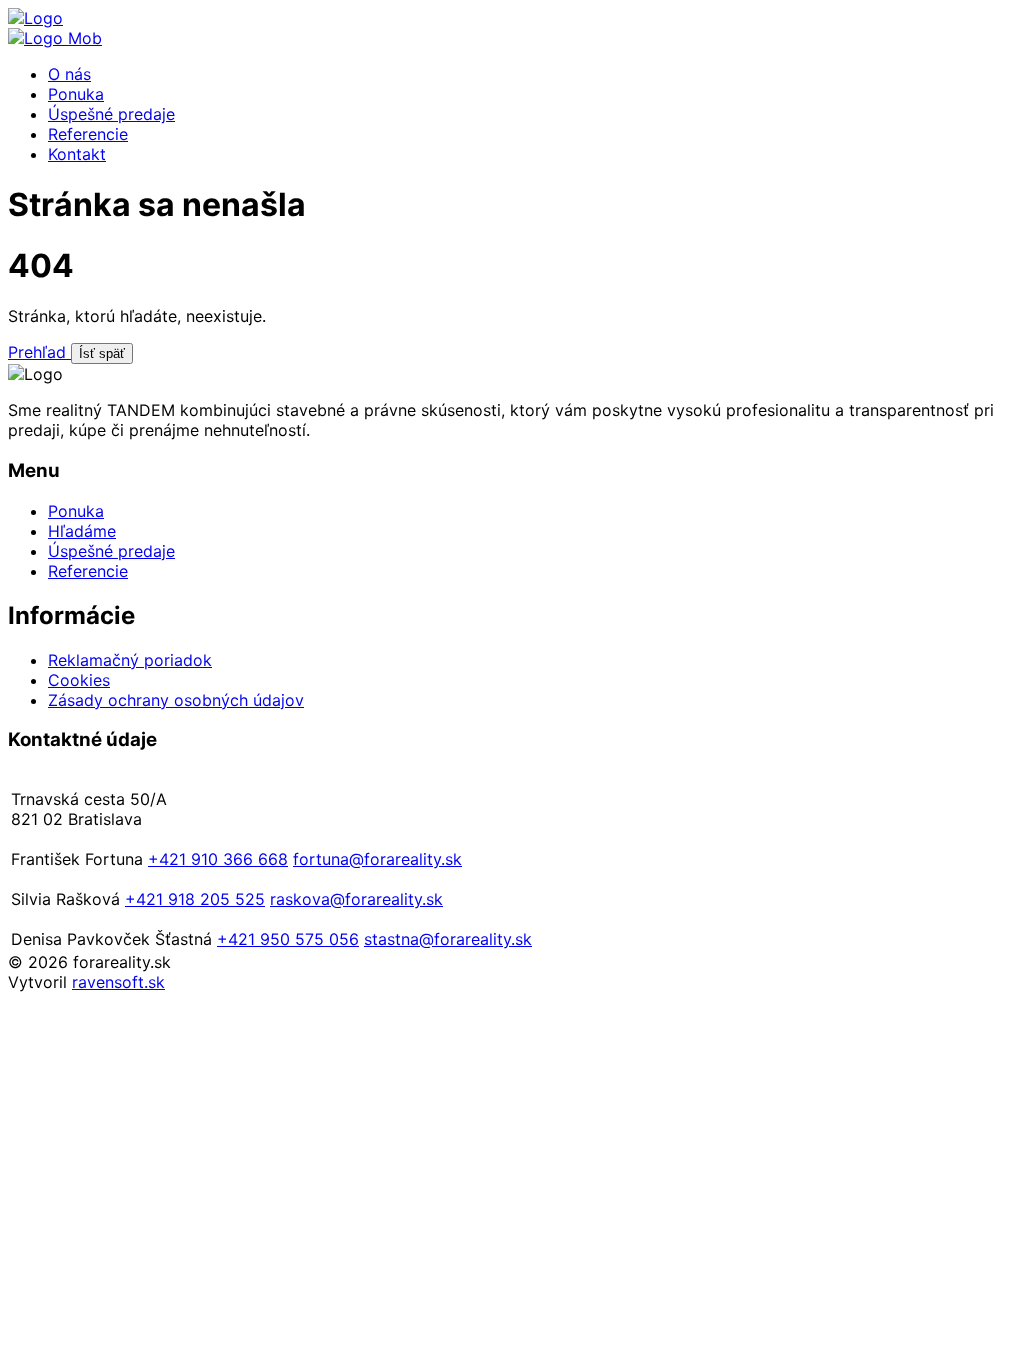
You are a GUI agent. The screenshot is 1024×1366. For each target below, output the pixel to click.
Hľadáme (82, 531)
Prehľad (39, 352)
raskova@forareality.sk (356, 899)
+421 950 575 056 (288, 939)
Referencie (88, 134)
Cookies (79, 680)
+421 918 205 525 (195, 899)
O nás (69, 74)
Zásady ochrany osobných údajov (176, 700)
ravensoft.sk (118, 982)
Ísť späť (102, 353)
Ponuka (76, 94)
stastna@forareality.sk (448, 939)
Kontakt (77, 154)
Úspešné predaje (111, 114)
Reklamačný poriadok (130, 660)
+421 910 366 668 (218, 859)
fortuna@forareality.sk (377, 859)
